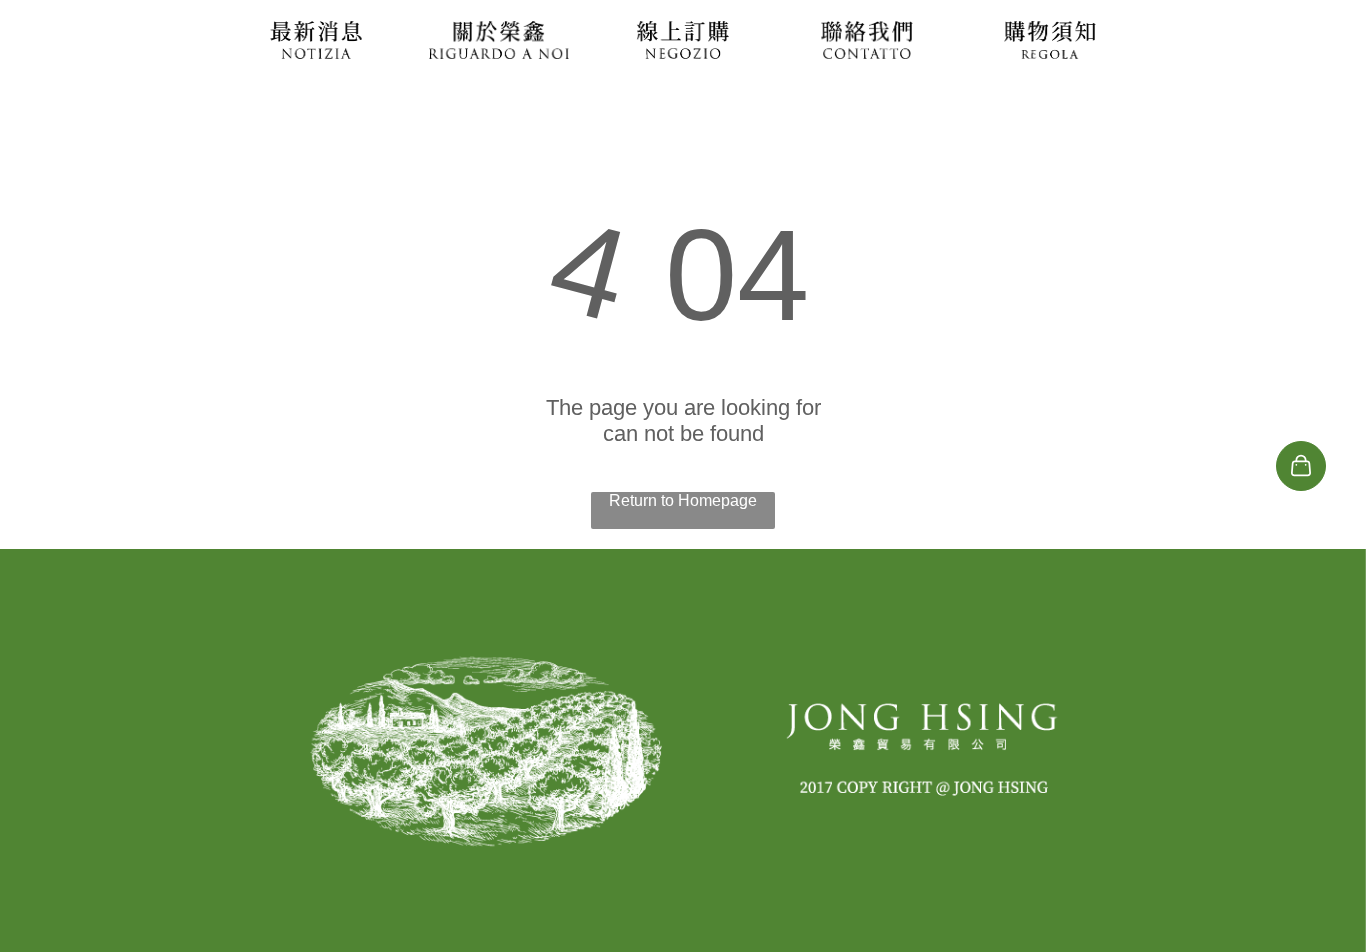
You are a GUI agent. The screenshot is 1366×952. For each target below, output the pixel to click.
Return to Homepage (683, 500)
